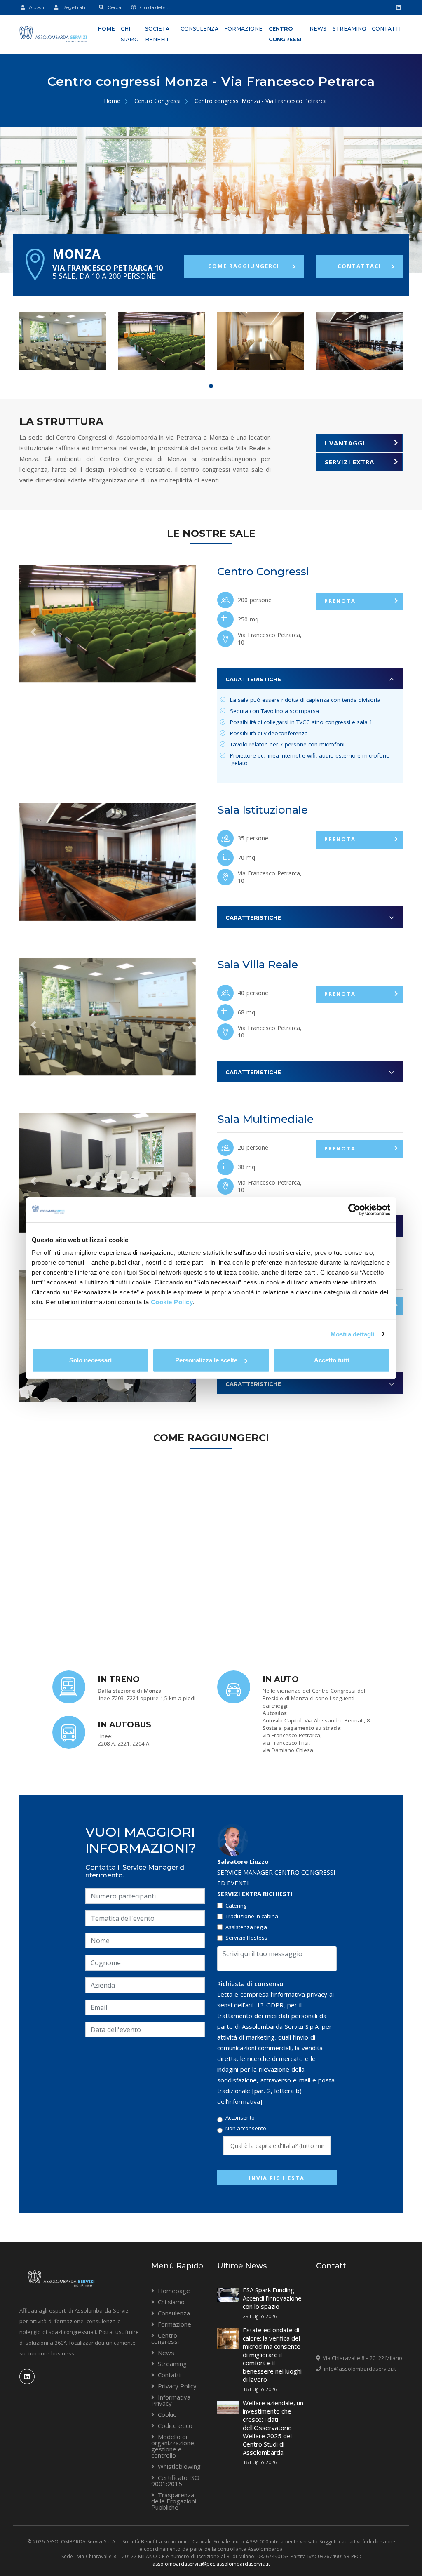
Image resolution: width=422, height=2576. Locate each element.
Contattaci (359, 266)
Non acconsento (246, 2128)
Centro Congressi (157, 101)
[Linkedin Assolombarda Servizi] (397, 7)
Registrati (72, 7)
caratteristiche (253, 679)
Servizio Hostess (246, 1938)
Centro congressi (285, 34)
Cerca (113, 7)
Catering (236, 1906)
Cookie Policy (172, 1302)
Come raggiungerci (244, 266)
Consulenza (199, 29)
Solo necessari (90, 1360)
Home (106, 29)
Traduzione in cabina (252, 1916)
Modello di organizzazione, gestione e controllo (173, 2446)
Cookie (167, 2414)
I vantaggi (345, 443)
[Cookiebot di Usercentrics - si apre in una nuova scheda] (354, 1209)
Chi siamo (130, 34)
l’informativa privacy (299, 1994)
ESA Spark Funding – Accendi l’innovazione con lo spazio (272, 2298)
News (318, 29)
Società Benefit (157, 34)
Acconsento (240, 2118)
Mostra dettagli (353, 1334)
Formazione (243, 29)
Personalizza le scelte (206, 1360)
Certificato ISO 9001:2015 (175, 2481)
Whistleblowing (179, 2466)
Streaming (349, 29)
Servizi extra (349, 462)
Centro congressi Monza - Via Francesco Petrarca (261, 101)
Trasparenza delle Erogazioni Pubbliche (174, 2501)
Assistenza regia (246, 1927)
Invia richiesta (277, 2178)
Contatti (386, 29)
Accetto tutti (332, 1360)
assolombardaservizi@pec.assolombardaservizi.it (211, 2564)
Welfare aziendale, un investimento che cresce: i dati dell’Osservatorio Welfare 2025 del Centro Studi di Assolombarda (273, 2428)
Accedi (35, 7)
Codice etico (175, 2425)
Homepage (174, 2291)
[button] (33, 632)
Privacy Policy (177, 2386)
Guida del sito (154, 7)
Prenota (340, 601)
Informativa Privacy (171, 2400)
